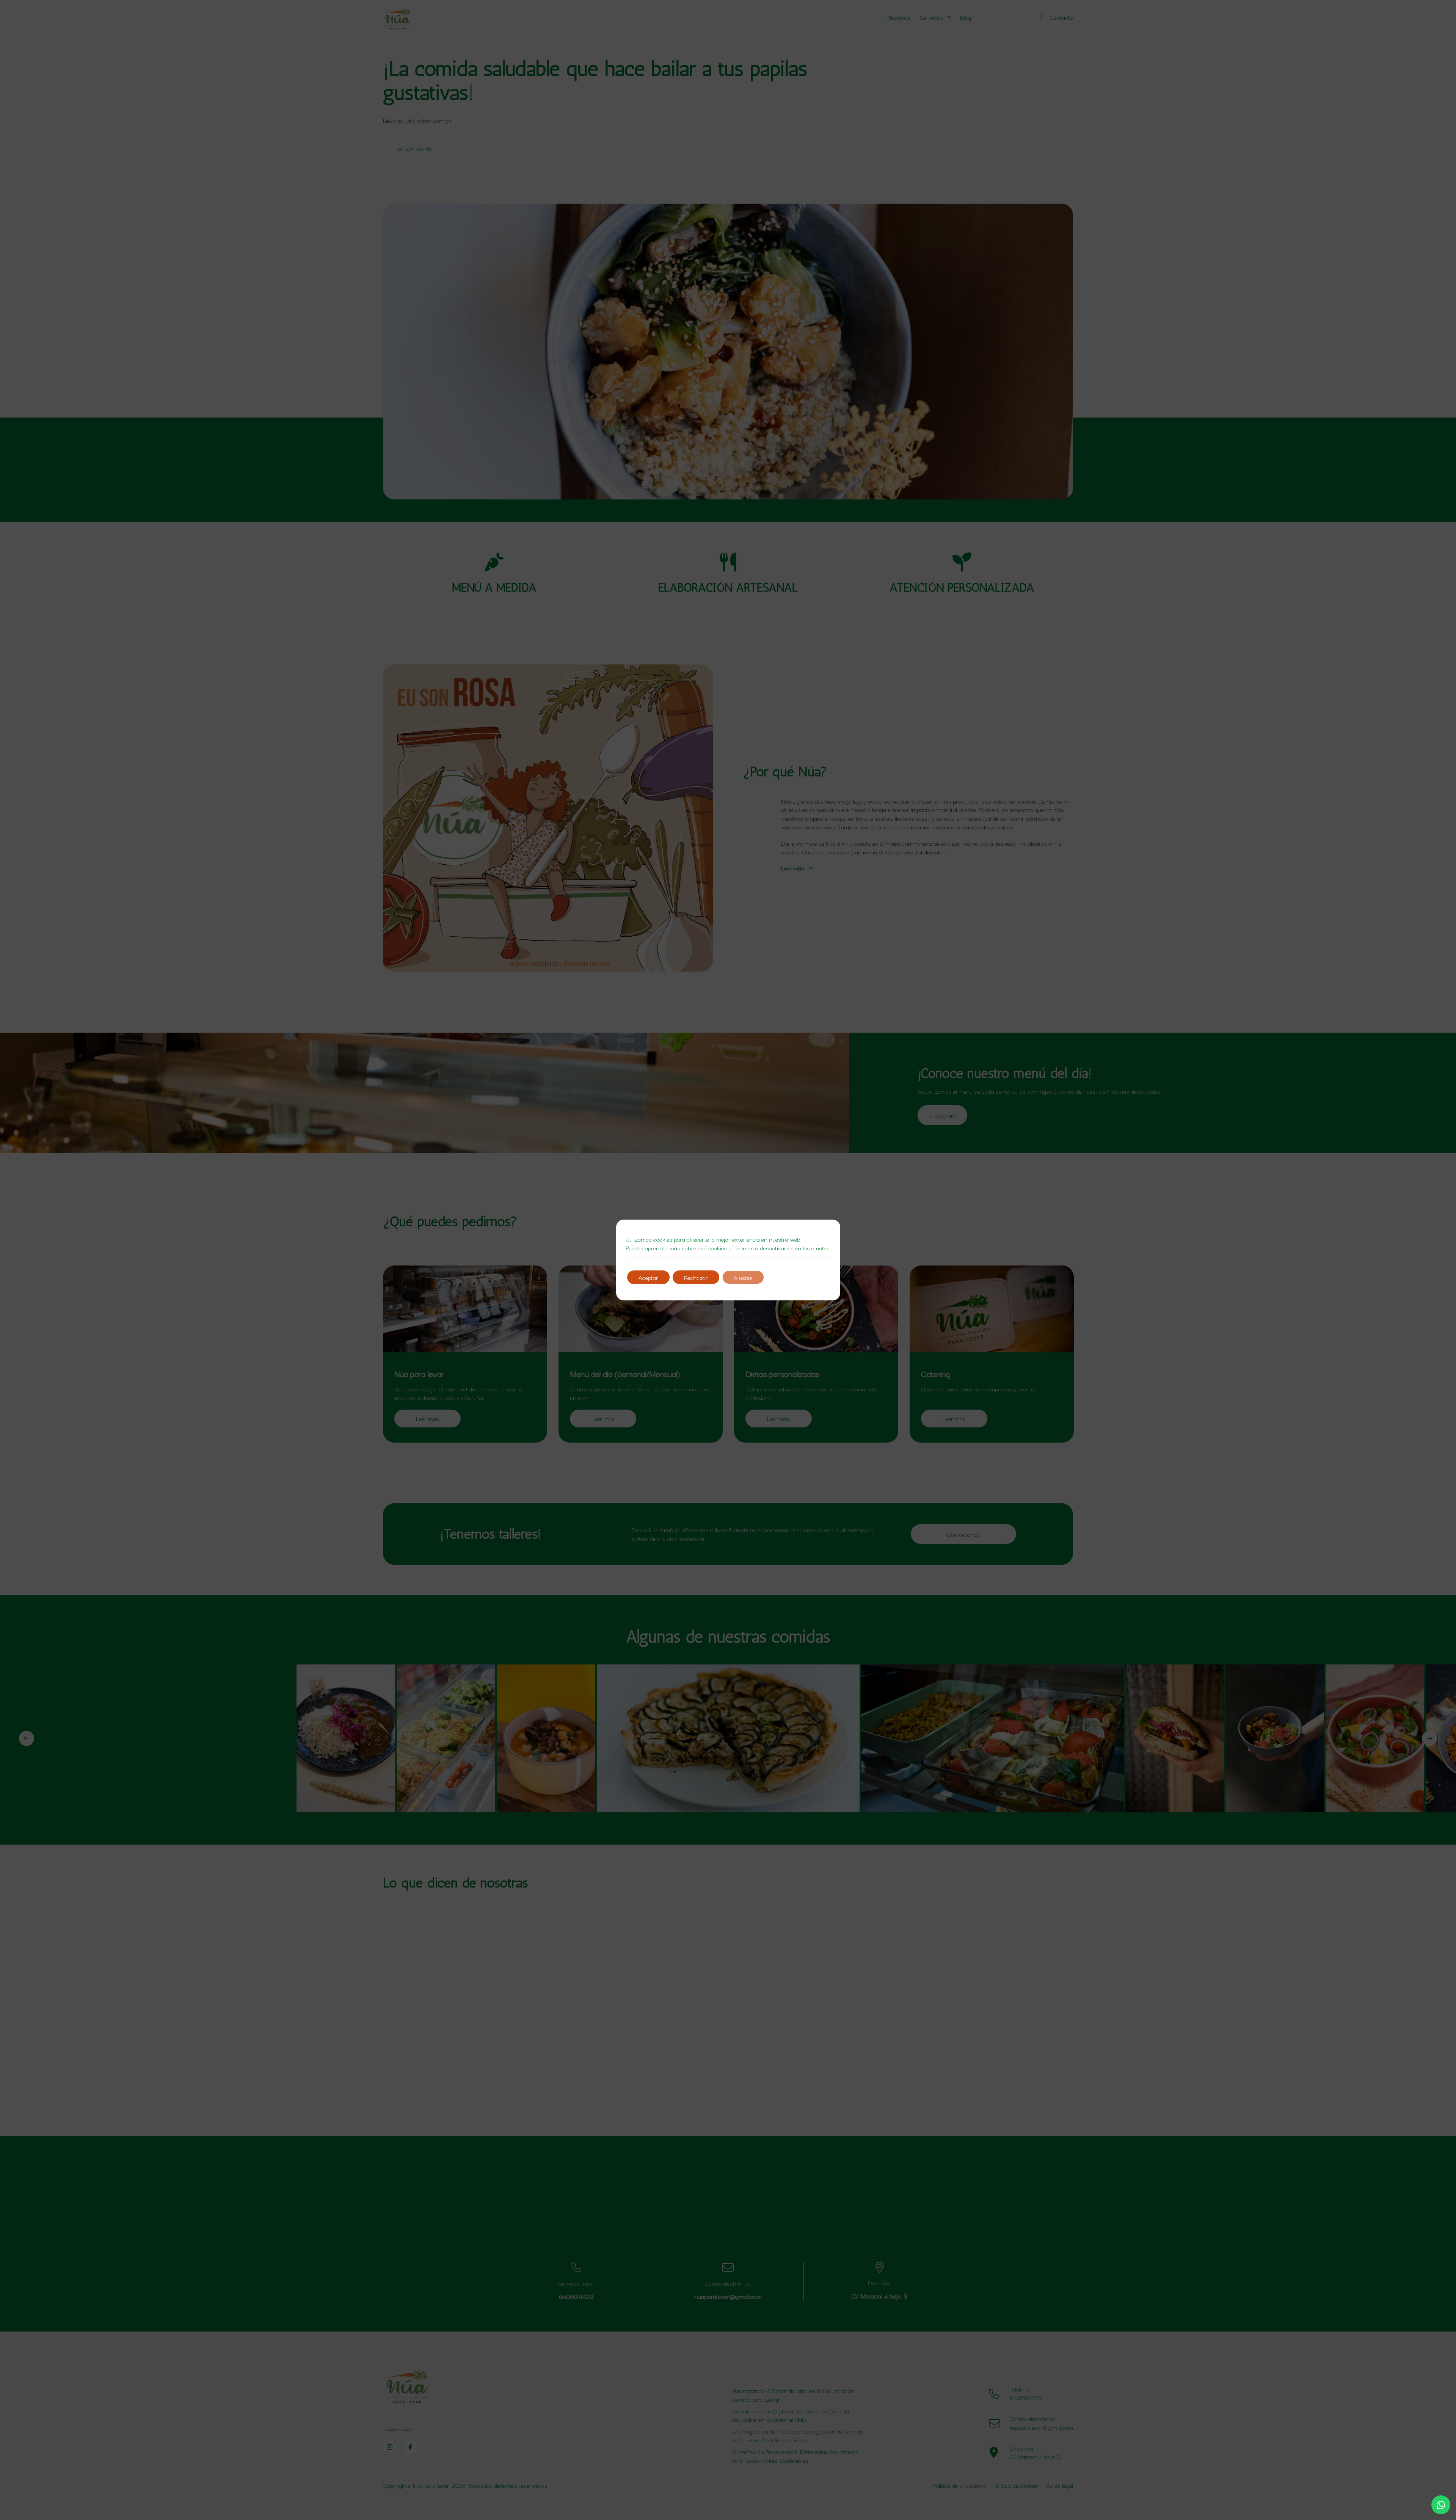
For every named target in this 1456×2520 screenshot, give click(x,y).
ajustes (821, 1248)
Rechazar (696, 1277)
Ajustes (743, 1277)
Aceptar (648, 1277)
